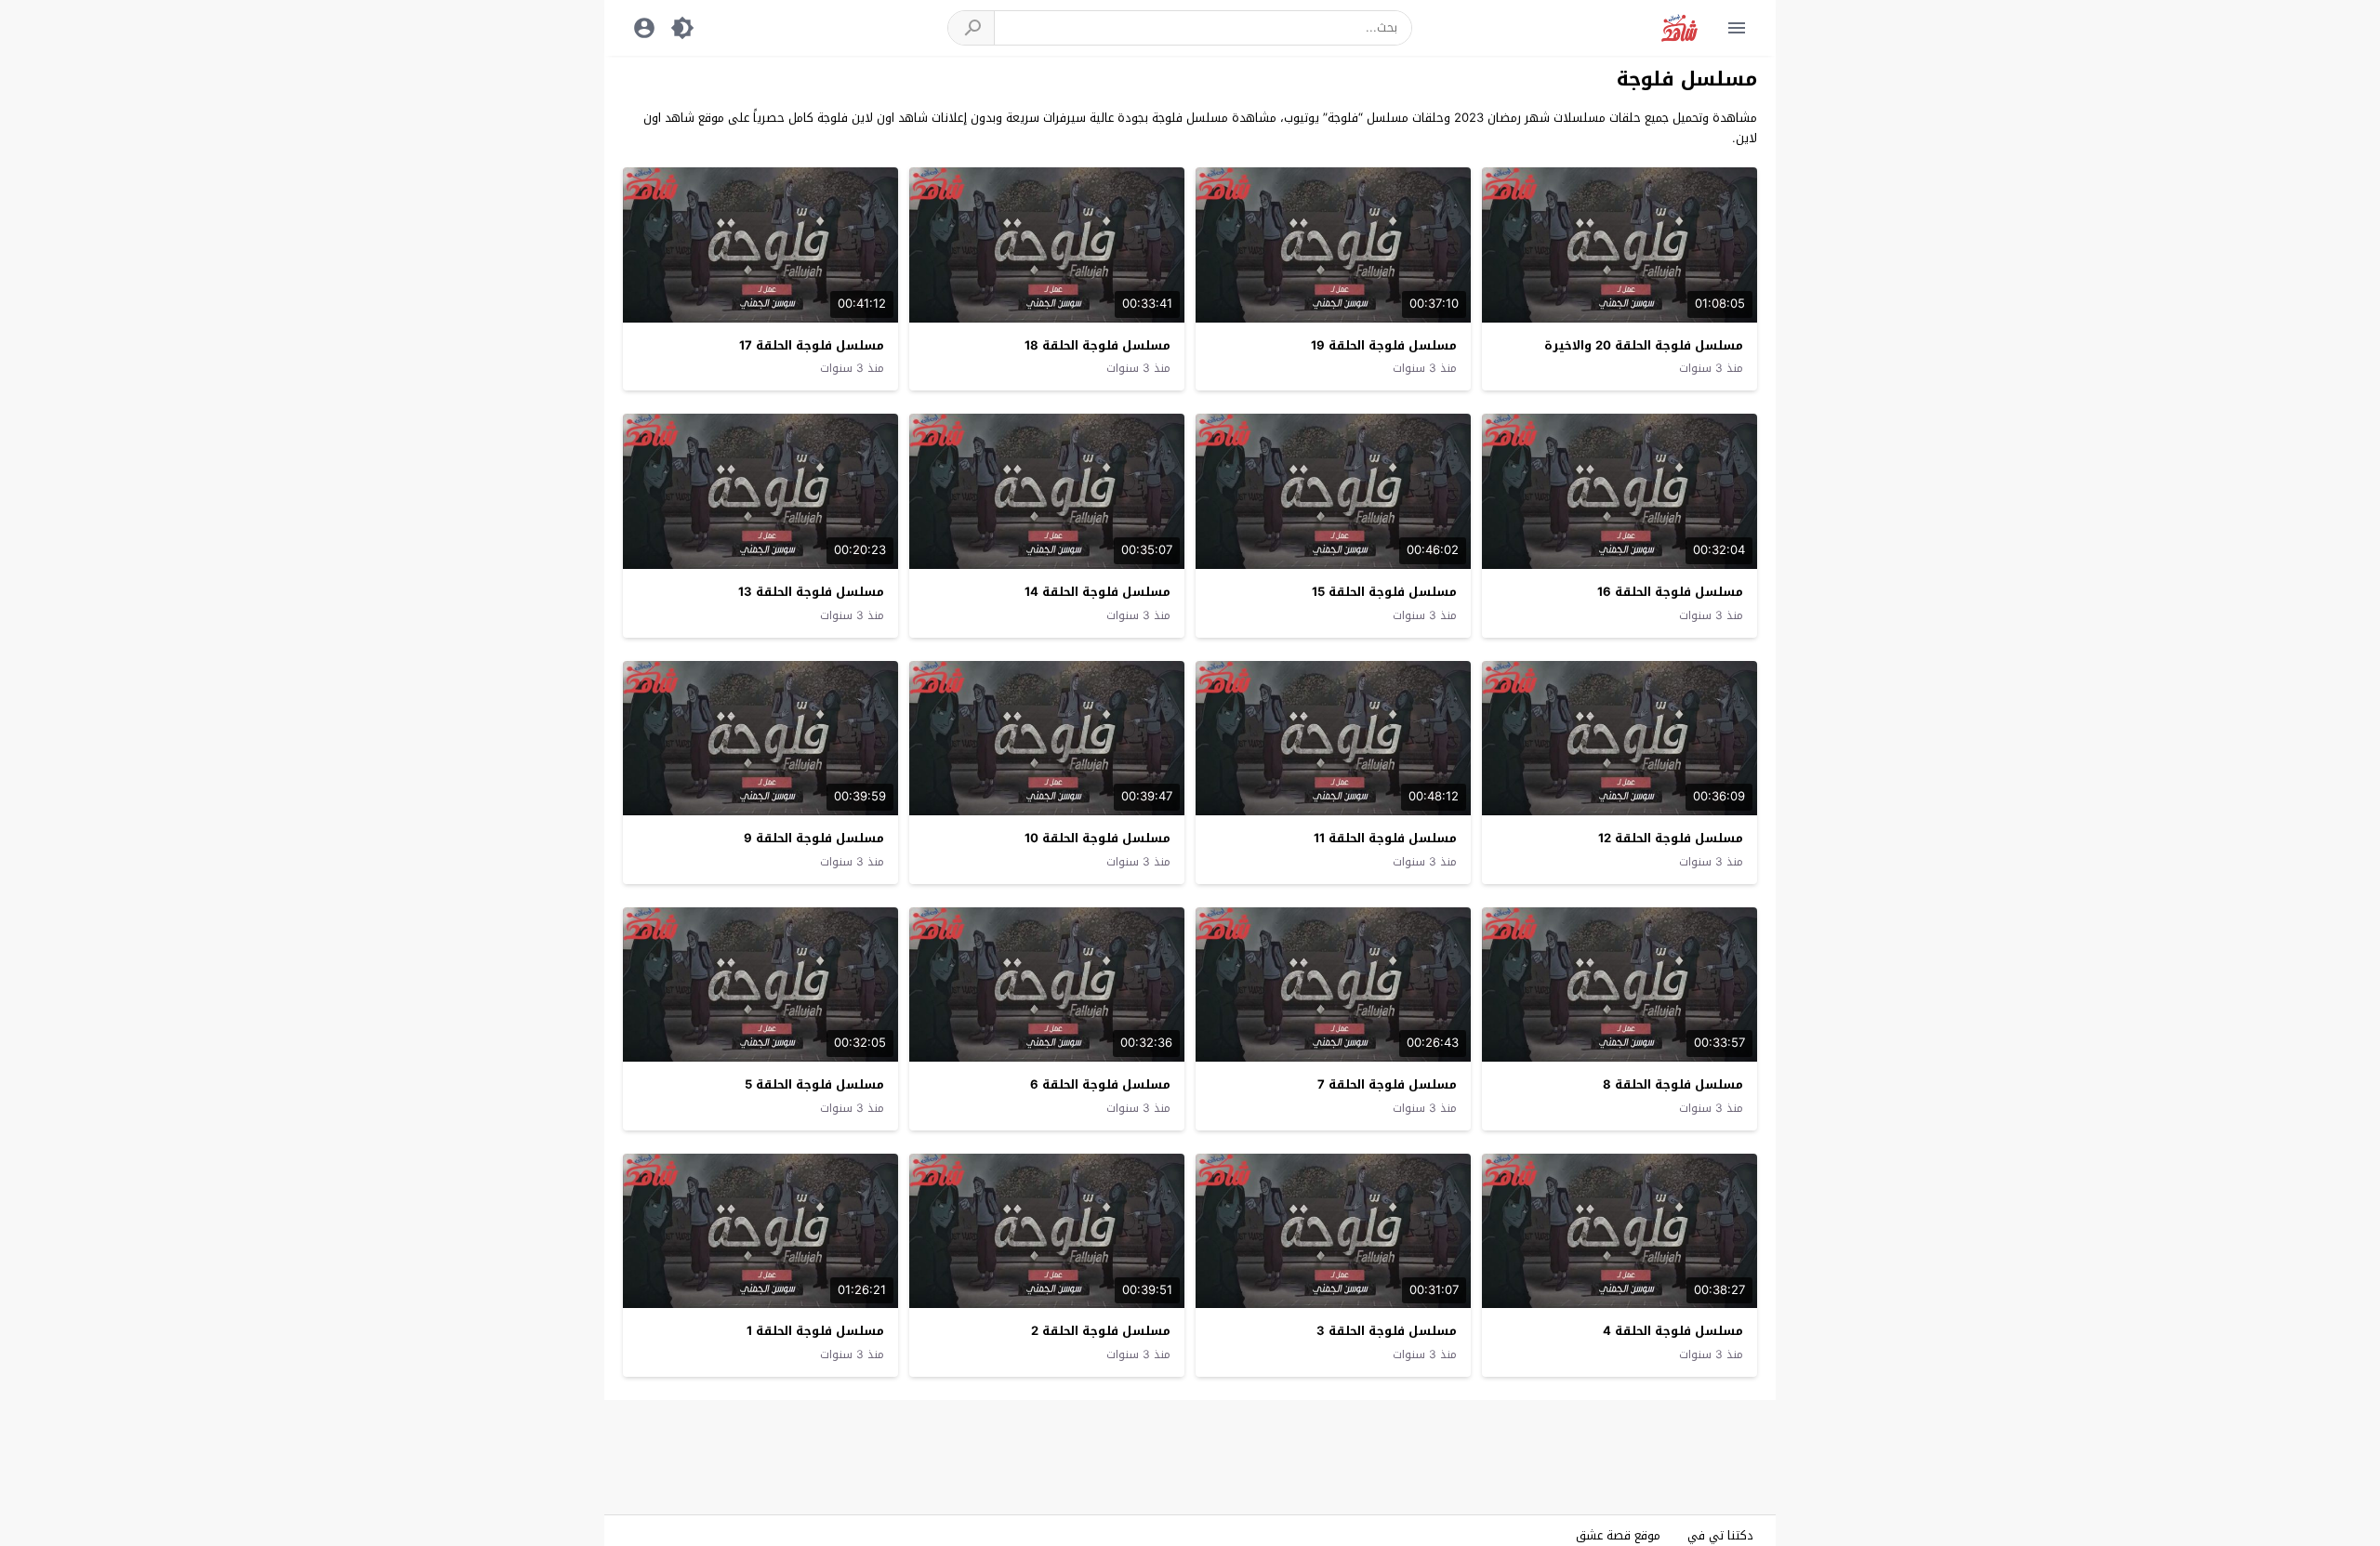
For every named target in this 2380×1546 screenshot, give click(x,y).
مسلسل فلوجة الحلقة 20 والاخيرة (1644, 345)
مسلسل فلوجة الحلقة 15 (1384, 592)
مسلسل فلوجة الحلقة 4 (1673, 1331)
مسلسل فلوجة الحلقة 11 (1385, 838)
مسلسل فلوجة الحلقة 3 (1387, 1331)
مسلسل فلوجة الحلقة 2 (1101, 1331)
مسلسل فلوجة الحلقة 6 (1100, 1084)
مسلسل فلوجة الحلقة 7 (1387, 1084)
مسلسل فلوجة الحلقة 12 (1671, 838)
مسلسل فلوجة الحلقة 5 (814, 1084)
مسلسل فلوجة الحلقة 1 (815, 1331)
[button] (972, 28)
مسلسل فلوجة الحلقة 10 (1097, 838)
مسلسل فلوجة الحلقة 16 (1670, 592)
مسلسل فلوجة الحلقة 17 (812, 345)
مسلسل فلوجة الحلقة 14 (1097, 592)
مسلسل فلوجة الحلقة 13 (811, 592)
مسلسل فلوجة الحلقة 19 (1384, 345)
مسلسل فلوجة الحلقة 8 (1673, 1084)
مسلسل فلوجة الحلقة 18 (1097, 345)
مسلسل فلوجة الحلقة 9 (814, 838)
